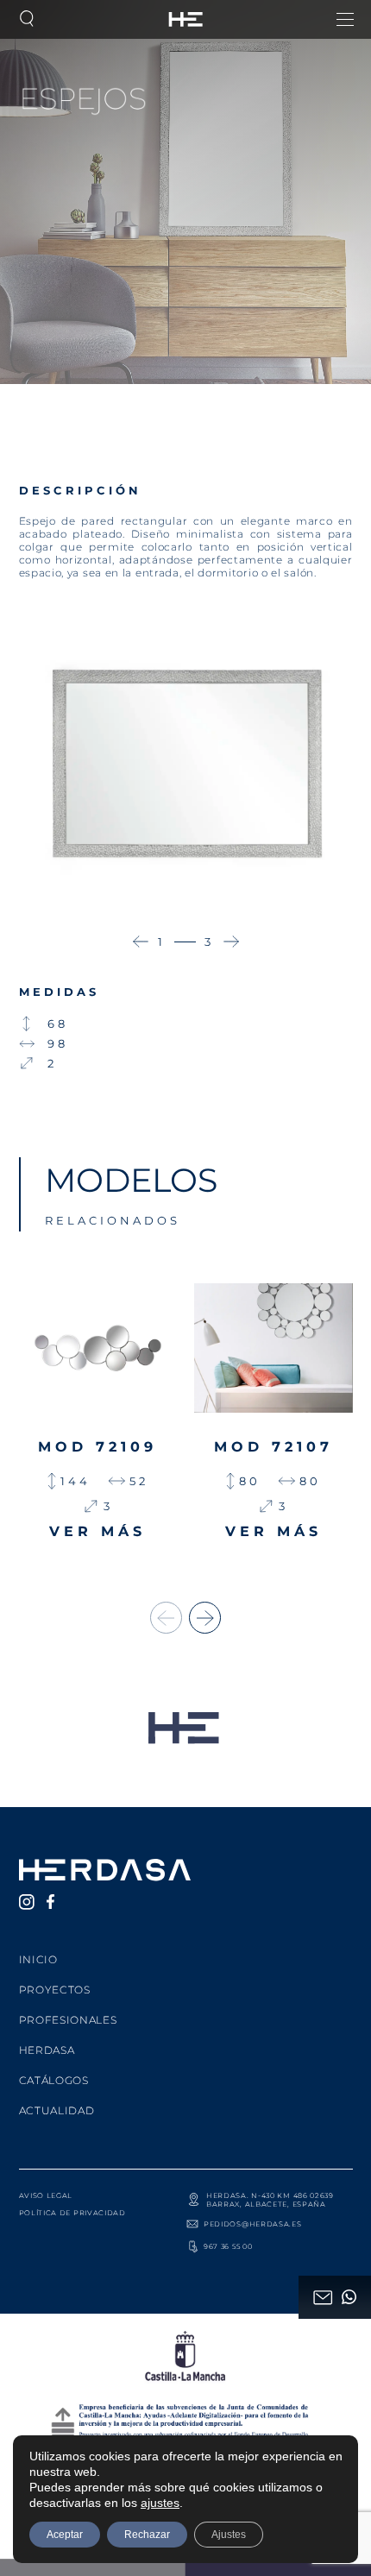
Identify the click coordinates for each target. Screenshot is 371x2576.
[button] (141, 942)
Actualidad (57, 2110)
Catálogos (54, 2080)
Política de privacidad (72, 2213)
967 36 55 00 (228, 2246)
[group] (98, 1420)
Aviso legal (46, 2195)
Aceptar (65, 2535)
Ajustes (229, 2535)
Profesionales (68, 2020)
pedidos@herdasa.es (253, 2224)
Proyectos (55, 1990)
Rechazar (147, 2535)
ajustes (160, 2503)
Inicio (38, 1959)
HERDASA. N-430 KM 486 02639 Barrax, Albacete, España (270, 2200)
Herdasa (47, 2050)
